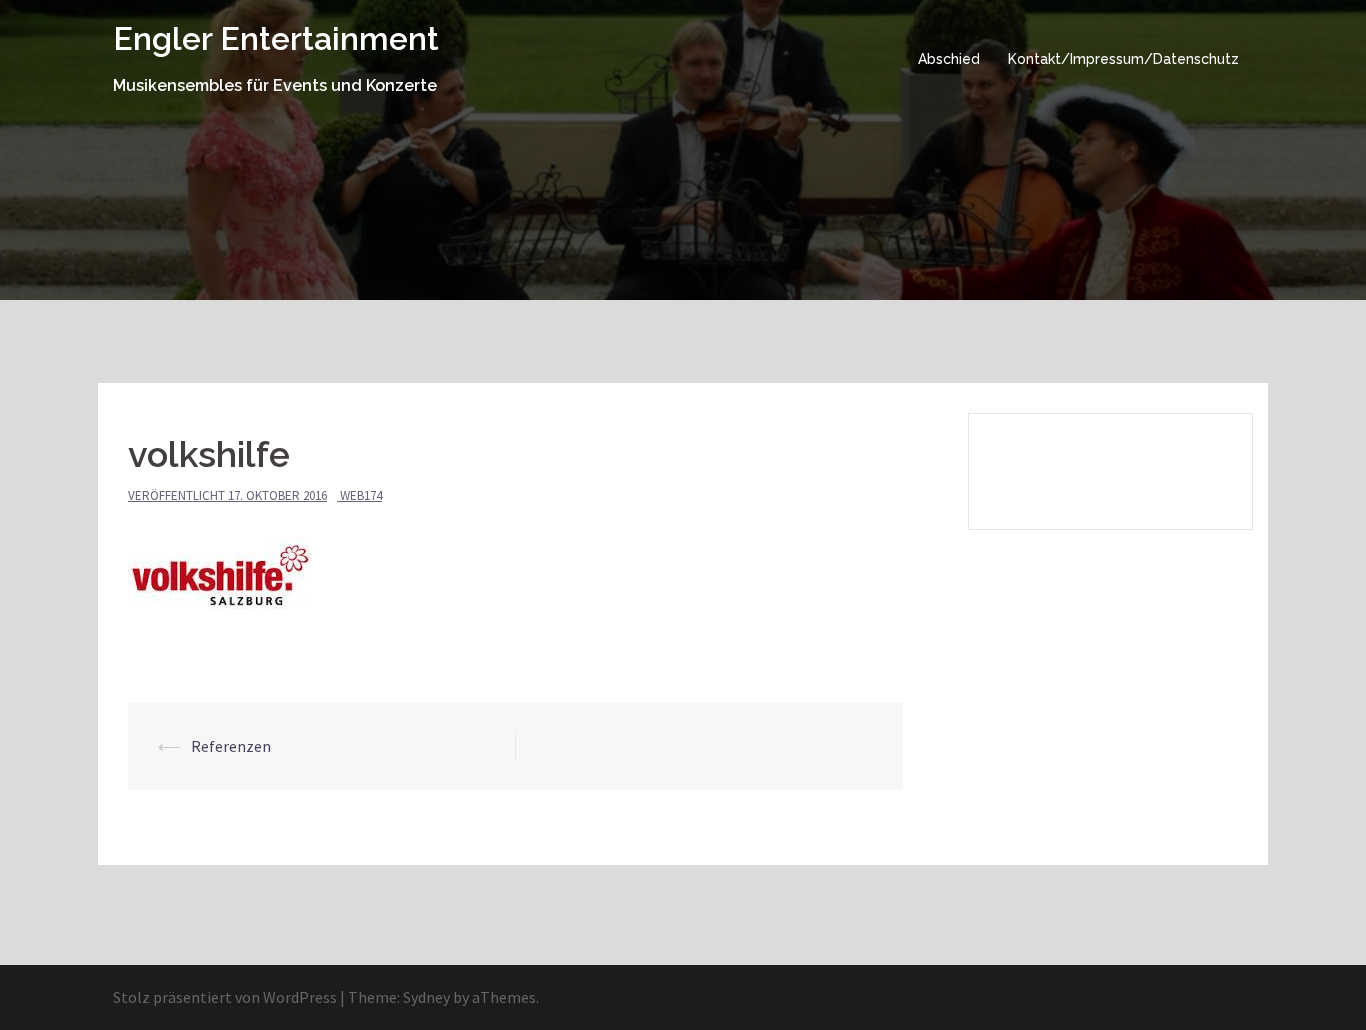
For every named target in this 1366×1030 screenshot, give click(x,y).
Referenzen (231, 746)
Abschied (949, 59)
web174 (361, 495)
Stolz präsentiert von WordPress (225, 997)
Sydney (426, 997)
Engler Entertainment (276, 38)
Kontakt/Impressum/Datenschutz (1123, 59)
